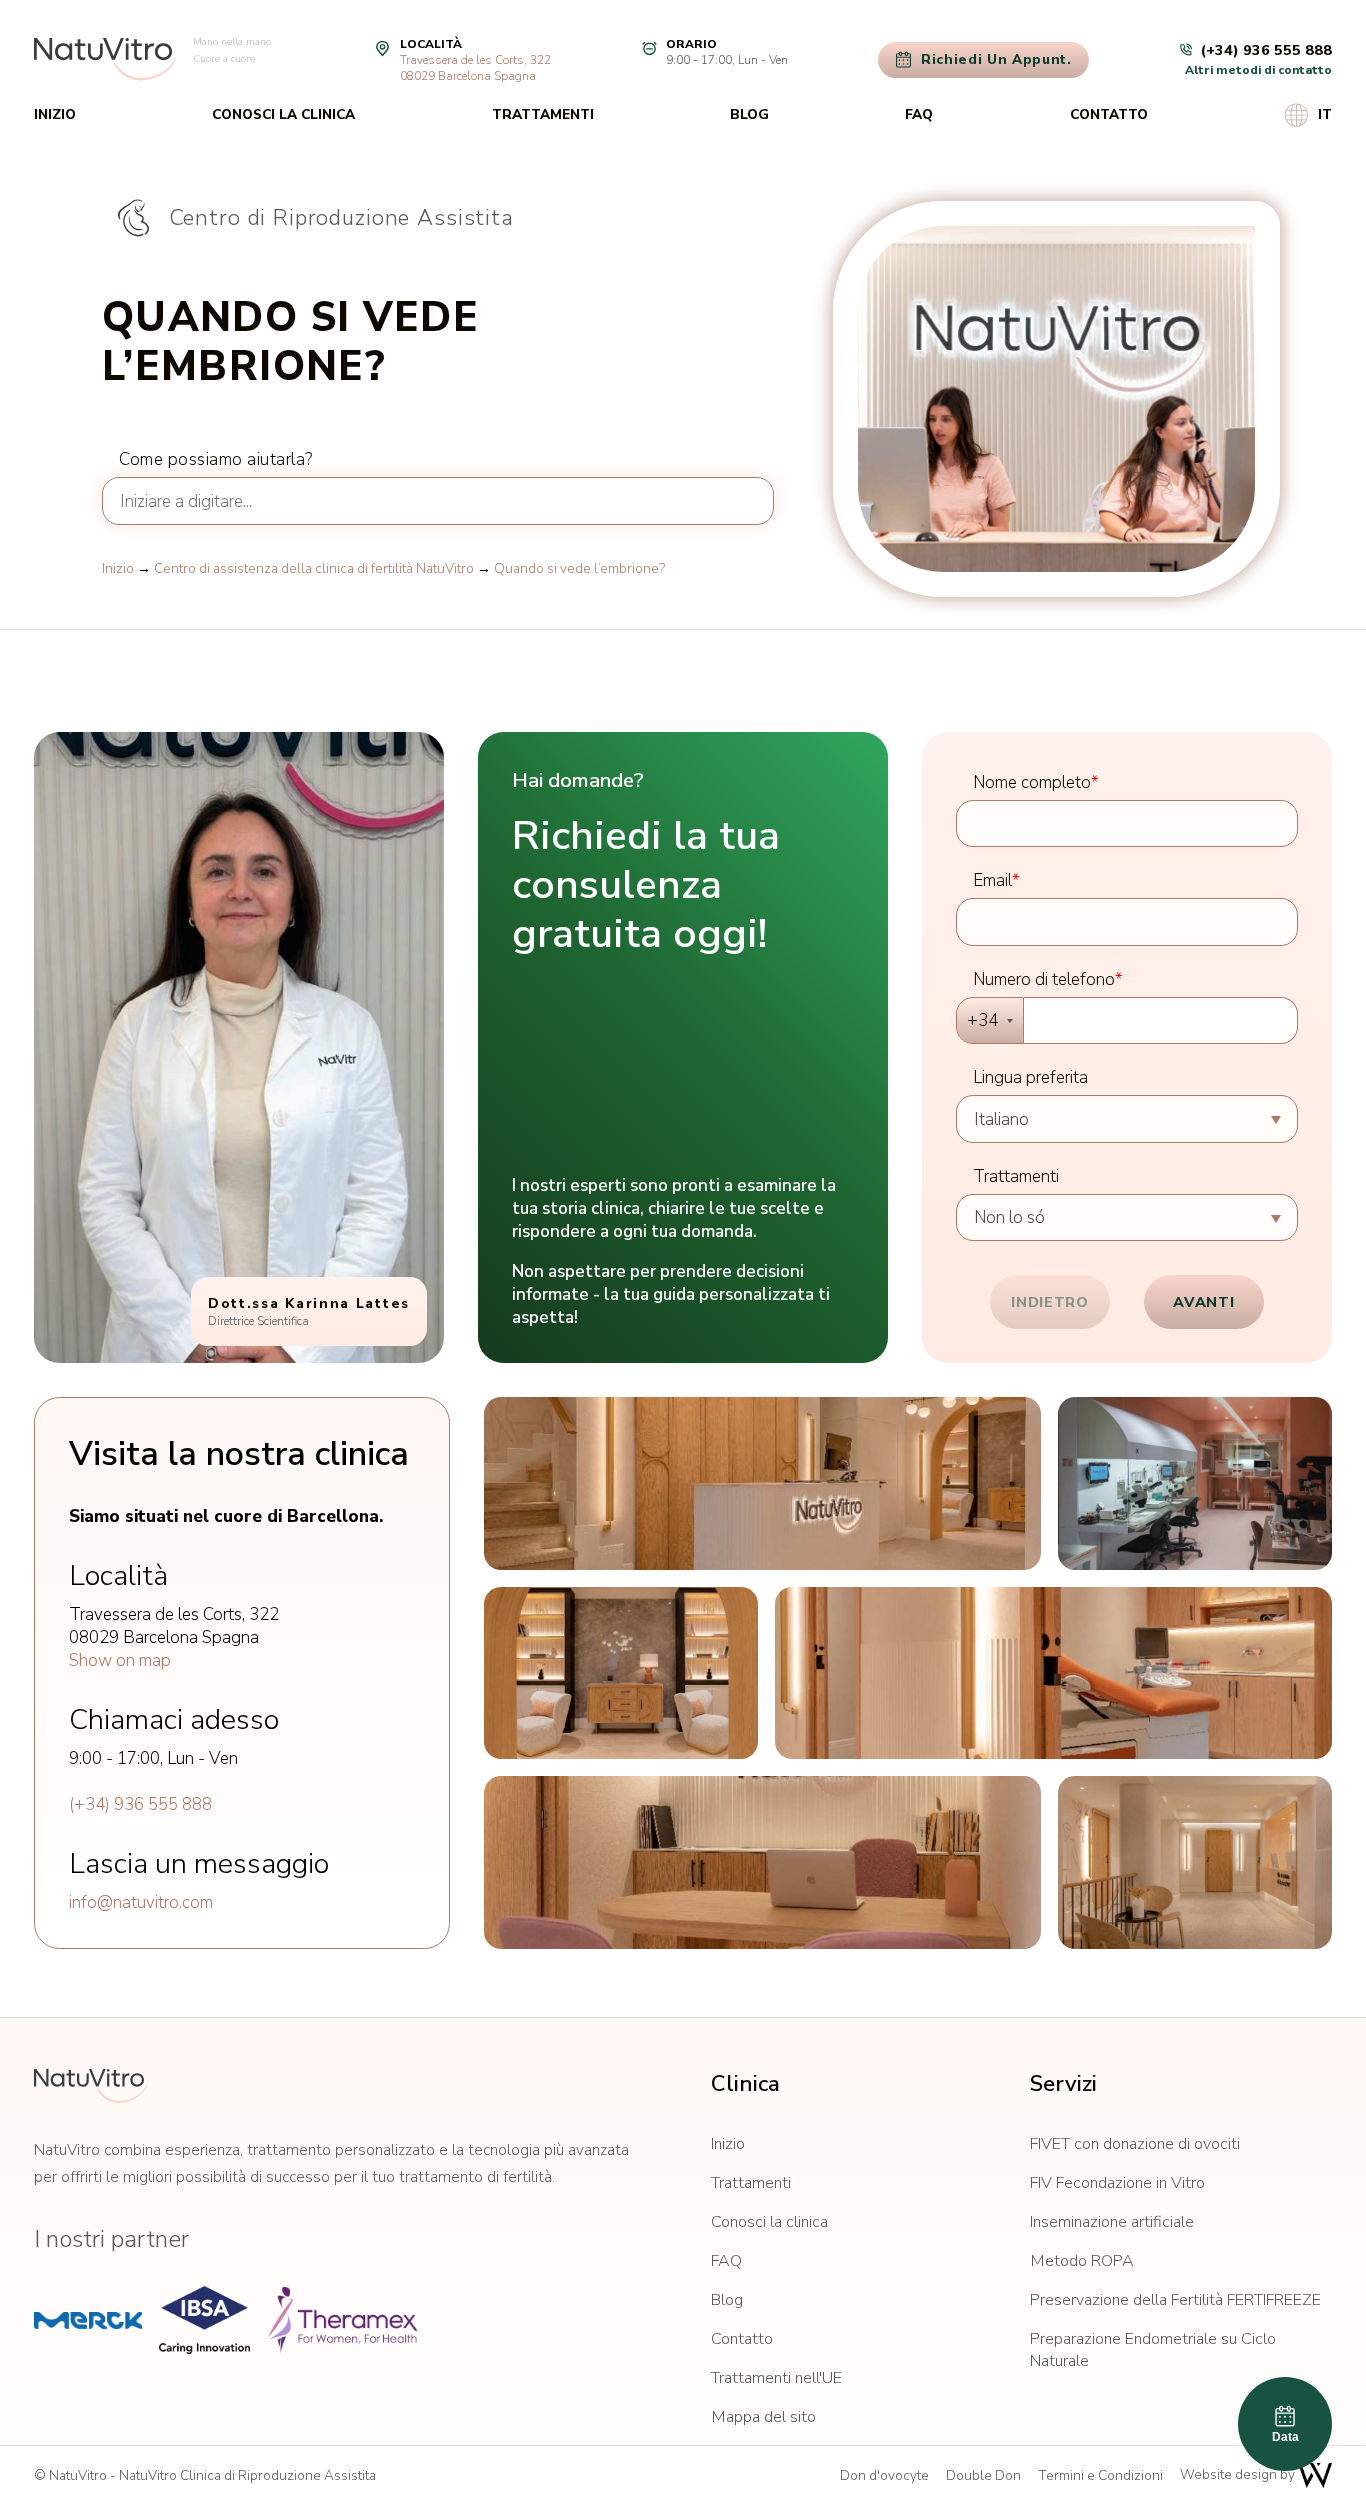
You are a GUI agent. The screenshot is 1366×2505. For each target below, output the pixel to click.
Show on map (120, 1660)
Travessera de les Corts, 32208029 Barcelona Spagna (475, 68)
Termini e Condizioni (1100, 2475)
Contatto (1109, 114)
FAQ (919, 114)
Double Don (983, 2475)
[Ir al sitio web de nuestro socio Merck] (88, 2320)
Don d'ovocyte (884, 2475)
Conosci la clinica (283, 114)
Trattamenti (543, 114)
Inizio (55, 114)
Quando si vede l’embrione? (579, 568)
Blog (749, 114)
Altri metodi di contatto (1258, 70)
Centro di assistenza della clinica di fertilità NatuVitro (314, 568)
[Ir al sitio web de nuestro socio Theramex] (342, 2320)
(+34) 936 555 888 (140, 1804)
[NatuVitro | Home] (90, 2086)
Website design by (1239, 2474)
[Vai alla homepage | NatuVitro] (105, 59)
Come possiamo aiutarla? (216, 459)
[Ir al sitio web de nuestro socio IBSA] (204, 2320)
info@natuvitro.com (141, 1902)
